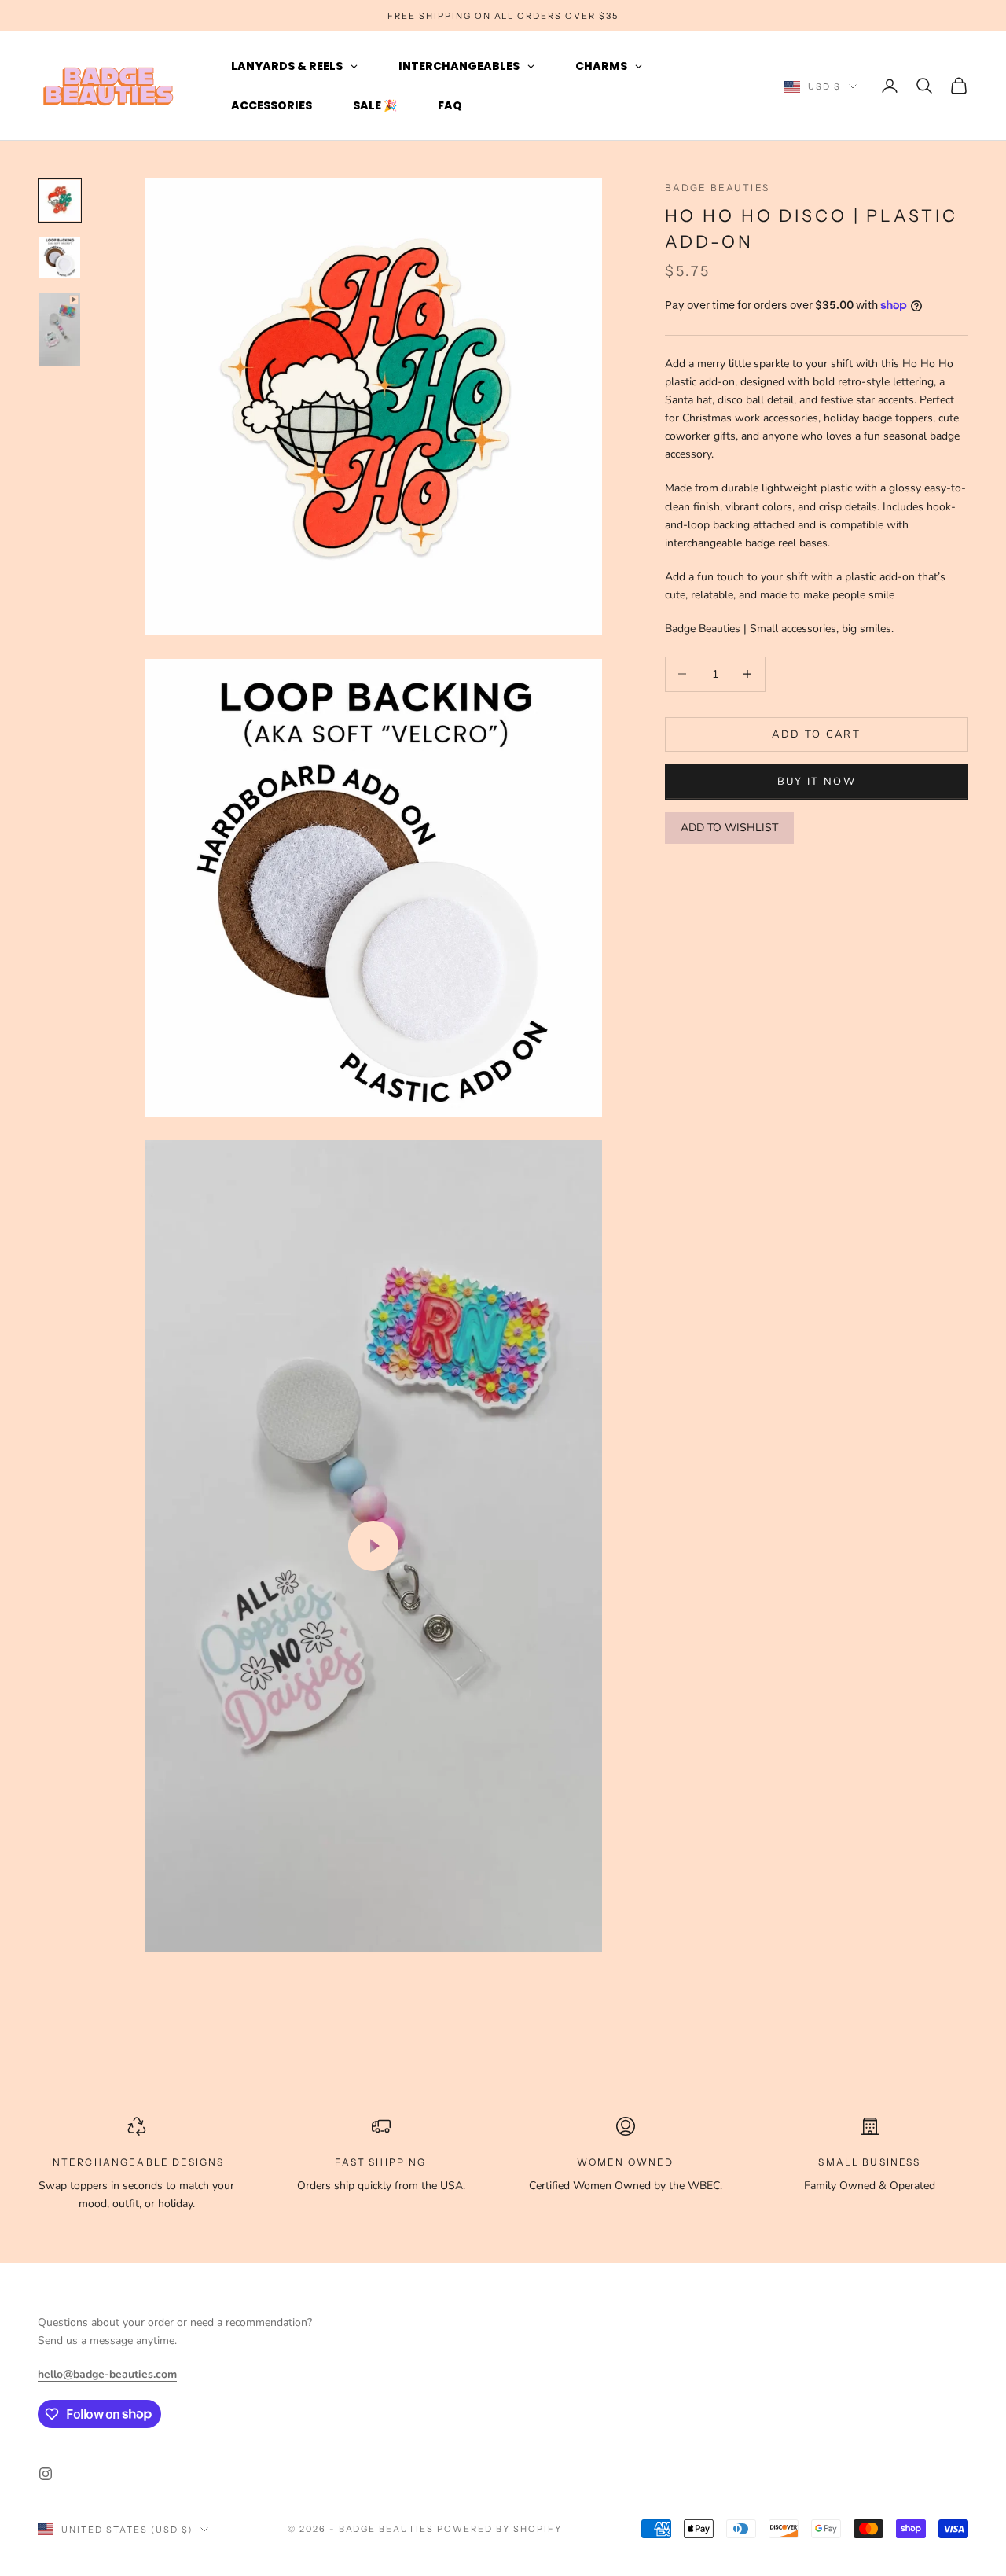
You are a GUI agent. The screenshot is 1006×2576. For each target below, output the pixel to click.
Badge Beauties (717, 188)
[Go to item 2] (60, 257)
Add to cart (816, 734)
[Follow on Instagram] (46, 2474)
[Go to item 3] (60, 330)
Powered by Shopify (499, 2529)
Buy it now (817, 781)
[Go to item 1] (60, 201)
